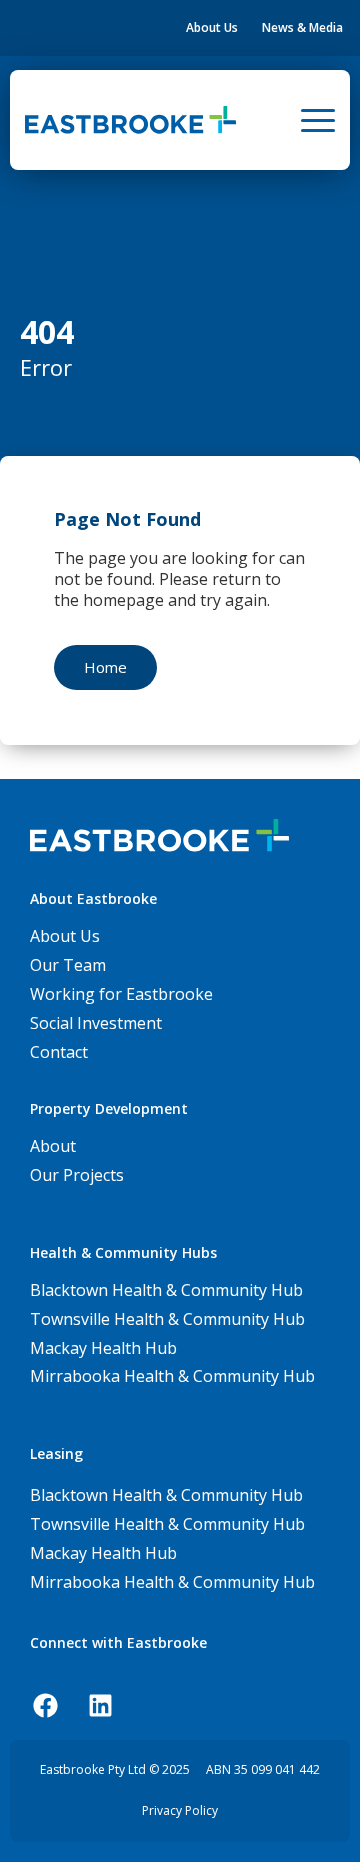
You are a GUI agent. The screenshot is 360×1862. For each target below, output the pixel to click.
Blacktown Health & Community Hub (166, 1495)
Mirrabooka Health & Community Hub (172, 1582)
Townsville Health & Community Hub (167, 1524)
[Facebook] (45, 1705)
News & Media (302, 27)
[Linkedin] (100, 1705)
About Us (212, 27)
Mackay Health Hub (103, 1553)
